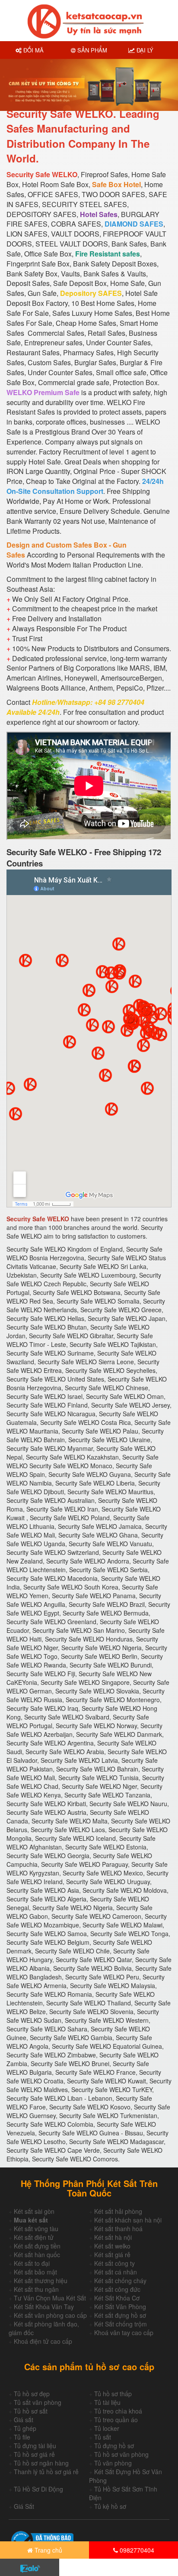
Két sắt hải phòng (118, 2211)
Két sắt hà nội (113, 2237)
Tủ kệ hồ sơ (110, 2506)
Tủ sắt (103, 2437)
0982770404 (136, 2550)
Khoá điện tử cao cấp (43, 2341)
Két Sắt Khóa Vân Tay (44, 2307)
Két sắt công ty (114, 2263)
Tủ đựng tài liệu (35, 2446)
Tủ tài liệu (107, 2402)
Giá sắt (24, 2420)
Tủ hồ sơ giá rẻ (34, 2454)
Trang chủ (48, 2550)
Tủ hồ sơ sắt (31, 2411)
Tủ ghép (25, 2428)
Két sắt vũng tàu (36, 2229)
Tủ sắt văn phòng (38, 2402)
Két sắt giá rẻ (112, 2255)
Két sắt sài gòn (34, 2211)
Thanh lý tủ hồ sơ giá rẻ (46, 2472)
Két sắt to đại (32, 2263)
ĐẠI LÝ (144, 50)
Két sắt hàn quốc (37, 2255)
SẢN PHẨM (91, 50)
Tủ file (22, 2437)
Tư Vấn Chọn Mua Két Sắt (50, 2298)
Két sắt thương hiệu (41, 2281)
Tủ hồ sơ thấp (113, 2394)
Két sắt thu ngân (36, 2289)
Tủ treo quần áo (116, 2420)
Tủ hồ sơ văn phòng (121, 2454)
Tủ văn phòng (113, 2463)
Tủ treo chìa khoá (118, 2411)
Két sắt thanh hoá (118, 2229)
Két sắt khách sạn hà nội (128, 2220)
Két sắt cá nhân (116, 2272)
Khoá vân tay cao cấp (124, 2333)
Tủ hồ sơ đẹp (32, 2394)
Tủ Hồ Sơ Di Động (38, 2489)
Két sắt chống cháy (120, 2281)
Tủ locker (107, 2428)
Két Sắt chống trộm (121, 2324)
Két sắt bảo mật (35, 2272)
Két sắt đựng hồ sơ (120, 2315)
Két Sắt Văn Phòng (120, 2307)
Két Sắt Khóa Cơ (117, 2298)
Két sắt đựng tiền (37, 2246)
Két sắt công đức (117, 2289)
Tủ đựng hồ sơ (114, 2446)
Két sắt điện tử (34, 2237)
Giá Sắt (24, 2506)
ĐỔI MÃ (33, 50)
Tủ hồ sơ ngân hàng (41, 2463)
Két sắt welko (112, 2246)
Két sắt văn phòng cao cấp (50, 2315)
